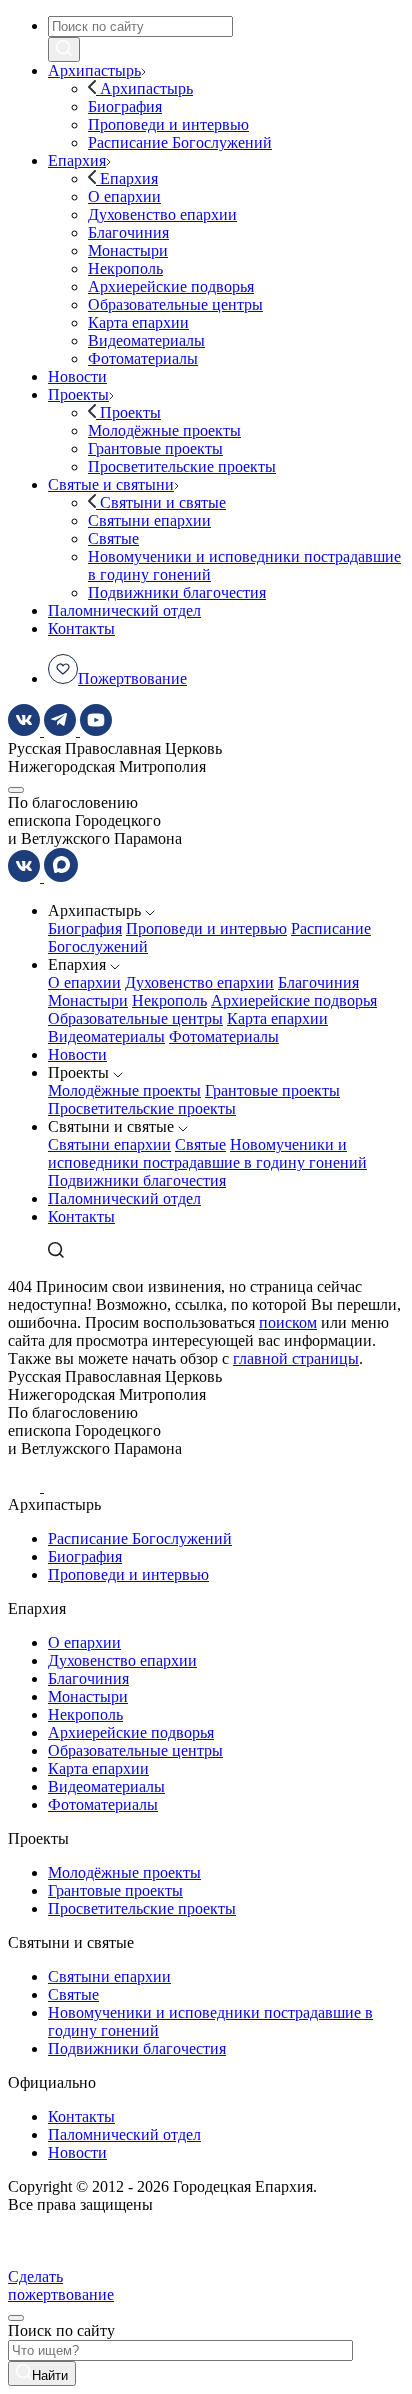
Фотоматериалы (224, 1036)
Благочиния (318, 982)
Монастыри (88, 1000)
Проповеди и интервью (206, 928)
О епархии (84, 982)
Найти (50, 2375)
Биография (85, 928)
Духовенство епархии (199, 982)
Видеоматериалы (106, 1036)
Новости (77, 1054)
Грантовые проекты (272, 1090)
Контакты (81, 1216)
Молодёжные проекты (124, 1090)
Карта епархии (277, 1018)
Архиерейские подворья (294, 1000)
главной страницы (296, 1358)
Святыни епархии (109, 1144)
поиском (288, 1322)
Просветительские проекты (142, 1108)
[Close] (16, 2318)
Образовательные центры (135, 1018)
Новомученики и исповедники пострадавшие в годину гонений (207, 1153)
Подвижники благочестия (137, 1180)
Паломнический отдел (124, 1198)
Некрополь (169, 1000)
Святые (200, 1144)
